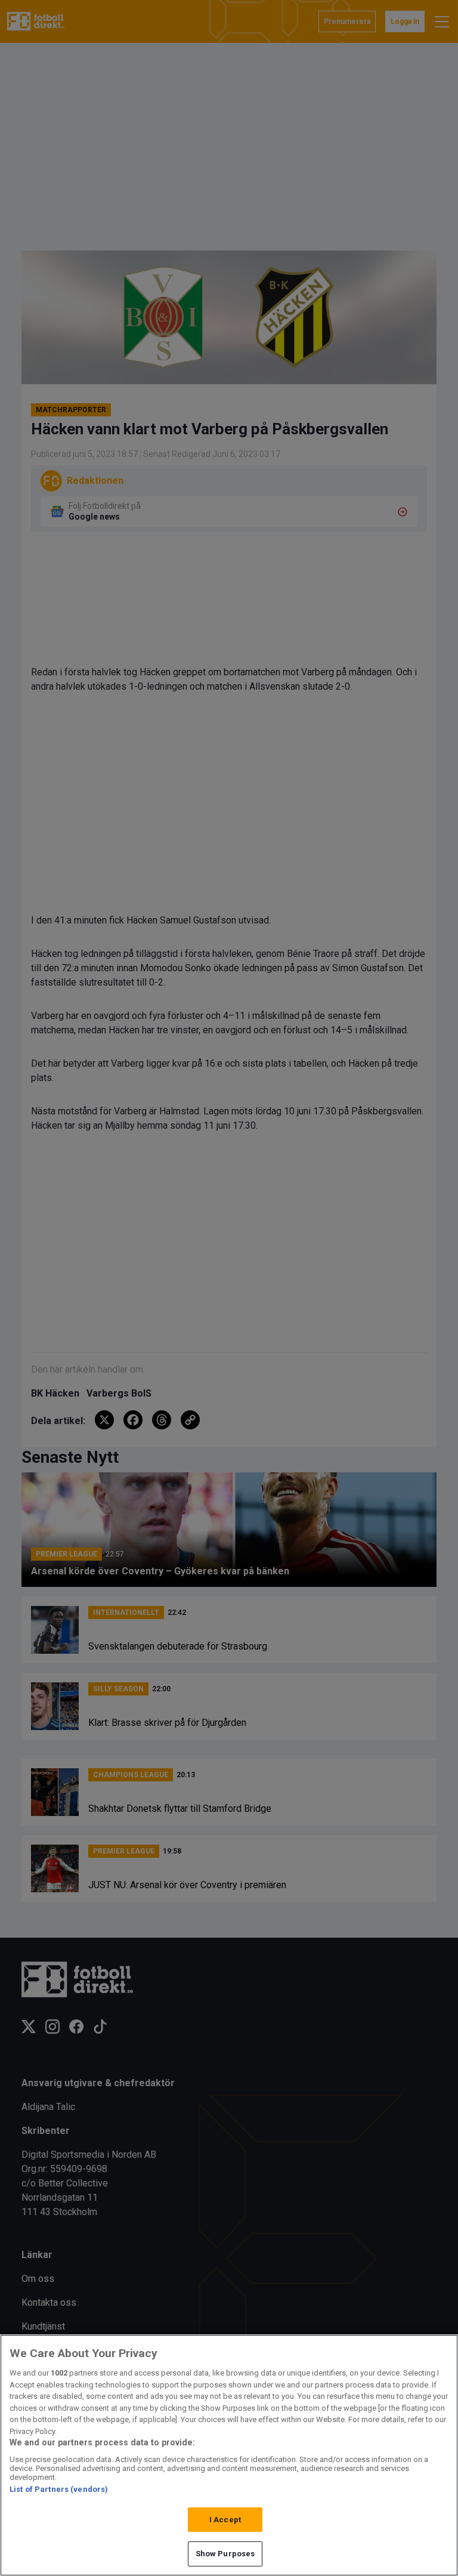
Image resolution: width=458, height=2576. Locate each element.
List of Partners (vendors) (59, 2489)
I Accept (225, 2520)
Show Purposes (225, 2554)
